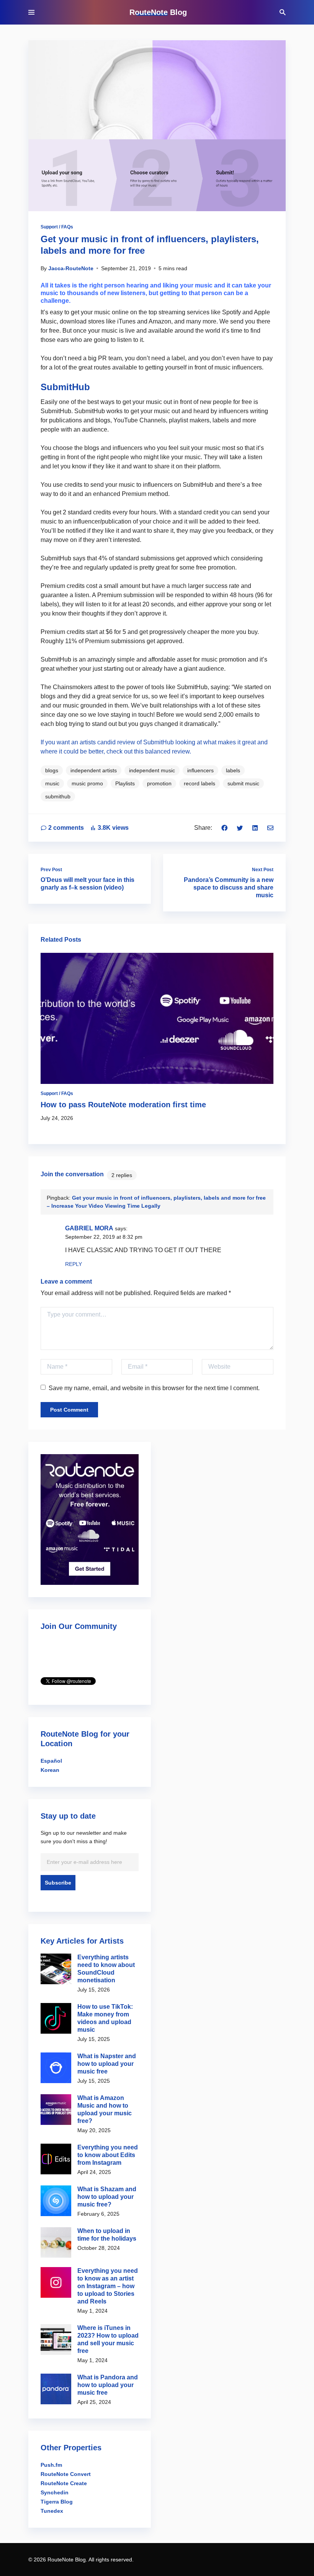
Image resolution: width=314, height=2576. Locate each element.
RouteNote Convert (66, 2474)
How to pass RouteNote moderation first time (123, 1105)
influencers (200, 770)
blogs (52, 770)
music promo (87, 783)
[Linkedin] (255, 828)
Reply (74, 1264)
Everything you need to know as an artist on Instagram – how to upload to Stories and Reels (108, 2286)
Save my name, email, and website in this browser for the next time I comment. (154, 1388)
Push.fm (51, 2465)
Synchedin (55, 2492)
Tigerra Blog (57, 2502)
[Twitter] (240, 828)
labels (233, 770)
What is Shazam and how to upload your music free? (107, 2197)
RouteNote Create (64, 2483)
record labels (200, 783)
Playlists (125, 783)
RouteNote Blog (158, 12)
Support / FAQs (57, 227)
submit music (243, 783)
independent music (152, 770)
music (52, 783)
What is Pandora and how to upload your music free (108, 2385)
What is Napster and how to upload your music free (107, 2064)
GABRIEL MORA (89, 1228)
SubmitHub (65, 387)
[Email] (270, 828)
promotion (159, 783)
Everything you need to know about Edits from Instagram (108, 2155)
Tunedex (52, 2511)
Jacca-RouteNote (71, 268)
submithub (58, 796)
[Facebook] (224, 828)
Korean (50, 1770)
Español (51, 1761)
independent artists (94, 770)
